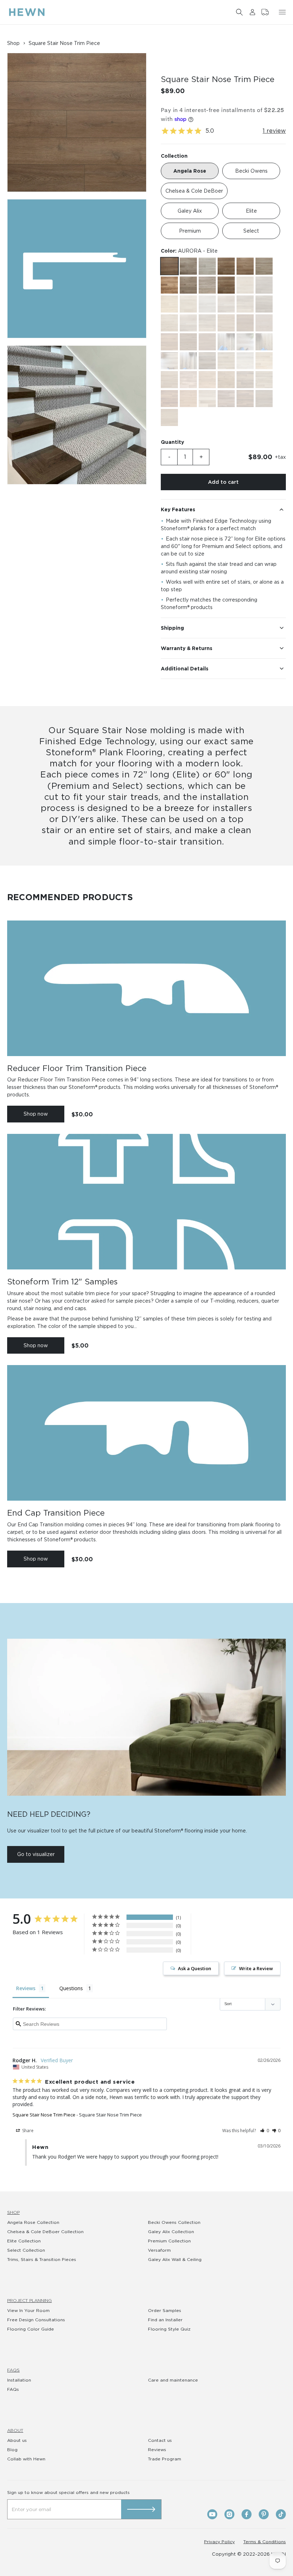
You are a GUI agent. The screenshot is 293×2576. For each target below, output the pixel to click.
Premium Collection (169, 2241)
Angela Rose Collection (33, 2222)
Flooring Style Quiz (169, 2329)
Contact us (160, 2440)
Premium (190, 231)
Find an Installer (165, 2320)
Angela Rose (190, 171)
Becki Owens (251, 171)
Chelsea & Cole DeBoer (194, 191)
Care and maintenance (173, 2380)
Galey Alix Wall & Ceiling (175, 2259)
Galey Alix (190, 211)
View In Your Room (28, 2310)
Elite (251, 211)
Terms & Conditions (265, 2542)
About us (17, 2440)
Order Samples (165, 2310)
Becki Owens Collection (174, 2222)
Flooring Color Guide (31, 2329)
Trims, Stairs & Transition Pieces (42, 2259)
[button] (239, 12)
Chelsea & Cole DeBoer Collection (45, 2232)
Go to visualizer (36, 1854)
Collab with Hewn (26, 2459)
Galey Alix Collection (171, 2232)
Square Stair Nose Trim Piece (44, 2115)
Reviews (157, 2450)
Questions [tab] (71, 1988)
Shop (13, 2212)
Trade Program (165, 2459)
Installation (19, 2380)
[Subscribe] (141, 2509)
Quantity (172, 442)
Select (251, 231)
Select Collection (26, 2250)
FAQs (13, 2370)
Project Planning (29, 2300)
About (15, 2430)
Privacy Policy (219, 2542)
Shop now (36, 1114)
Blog (12, 2450)
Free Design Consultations (36, 2320)
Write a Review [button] (256, 1968)
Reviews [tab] (26, 1988)
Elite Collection (24, 2241)
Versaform (159, 2250)
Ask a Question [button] (195, 1968)
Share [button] (27, 2131)
